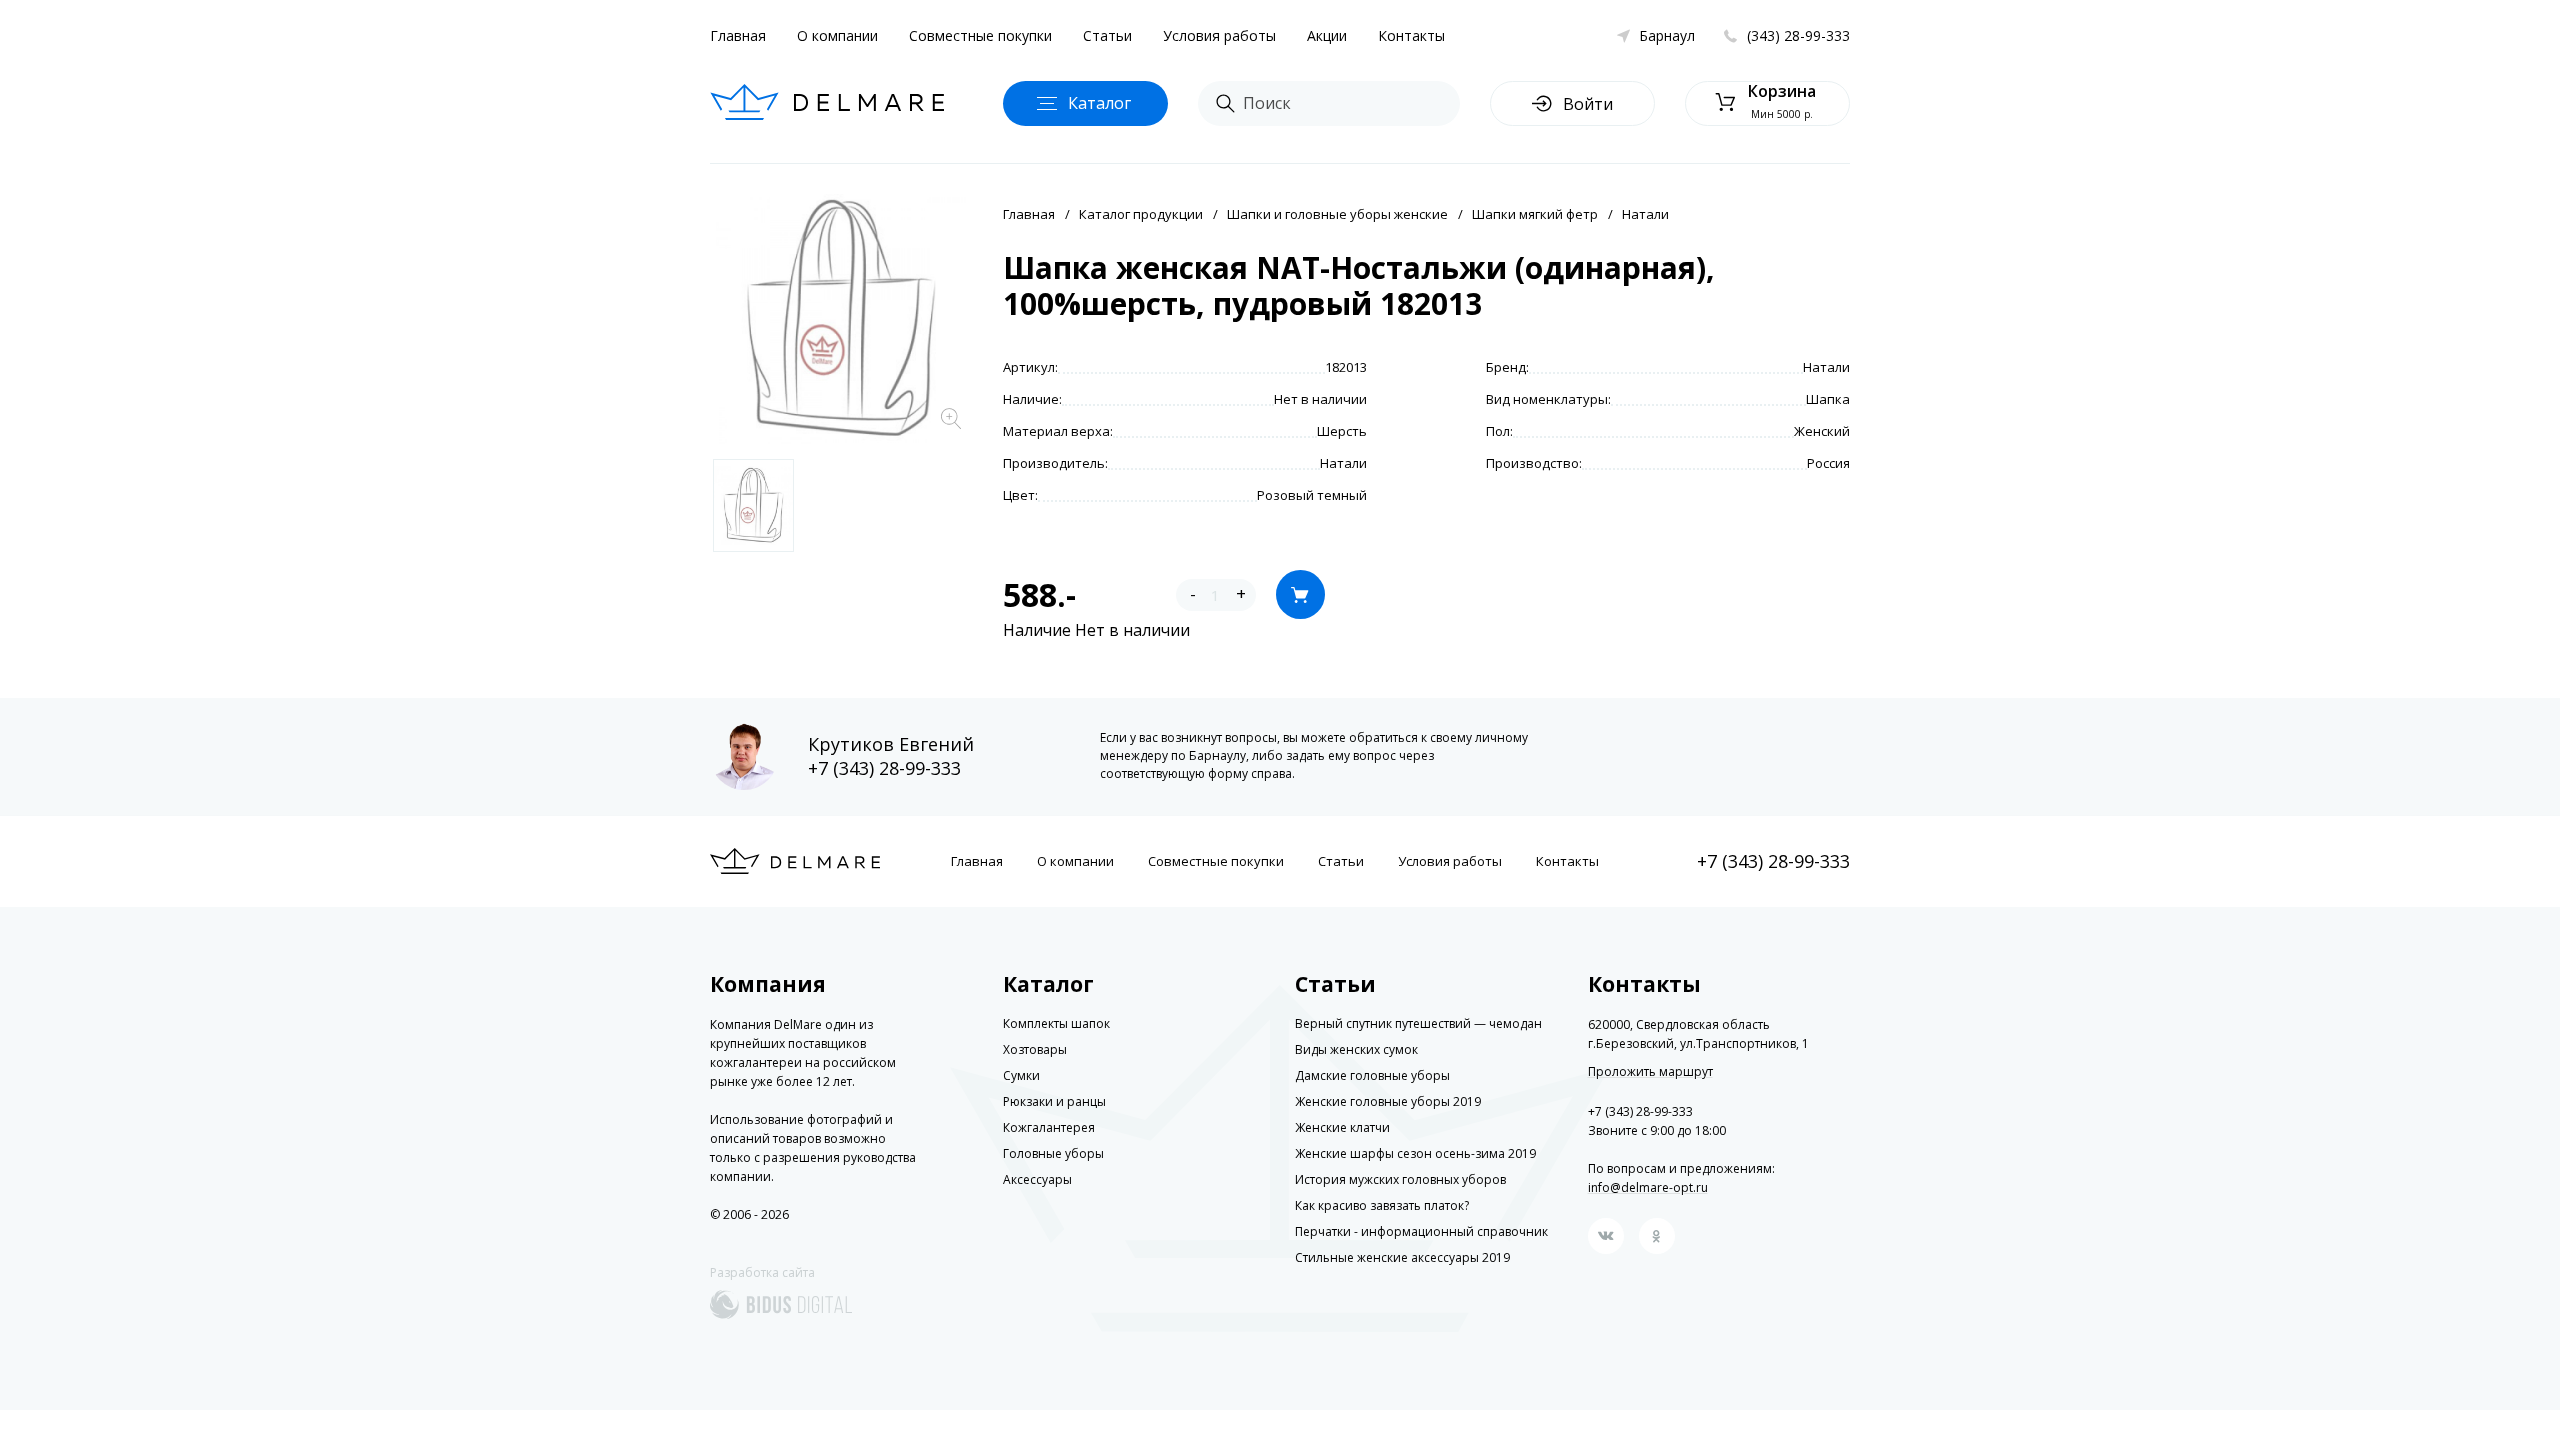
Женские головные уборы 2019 (1388, 1101)
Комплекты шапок (1056, 1023)
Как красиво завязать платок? (1382, 1205)
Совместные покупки (980, 35)
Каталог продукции (1141, 214)
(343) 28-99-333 (1798, 35)
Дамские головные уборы (1372, 1075)
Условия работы (1219, 35)
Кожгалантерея (1049, 1127)
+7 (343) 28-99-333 (884, 768)
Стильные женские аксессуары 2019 (1402, 1257)
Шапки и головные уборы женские (1337, 214)
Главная (738, 35)
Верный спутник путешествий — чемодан (1418, 1023)
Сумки (1021, 1075)
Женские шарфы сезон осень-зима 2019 (1415, 1153)
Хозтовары (1035, 1049)
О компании (837, 35)
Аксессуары (1037, 1179)
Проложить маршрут (1650, 1072)
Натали (1645, 214)
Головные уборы (1053, 1153)
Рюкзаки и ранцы (1054, 1101)
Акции (1327, 35)
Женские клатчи (1342, 1127)
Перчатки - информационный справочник (1421, 1231)
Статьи (1107, 35)
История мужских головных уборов (1400, 1179)
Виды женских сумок (1356, 1049)
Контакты (1411, 35)
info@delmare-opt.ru (1648, 1187)
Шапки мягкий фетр (1535, 214)
